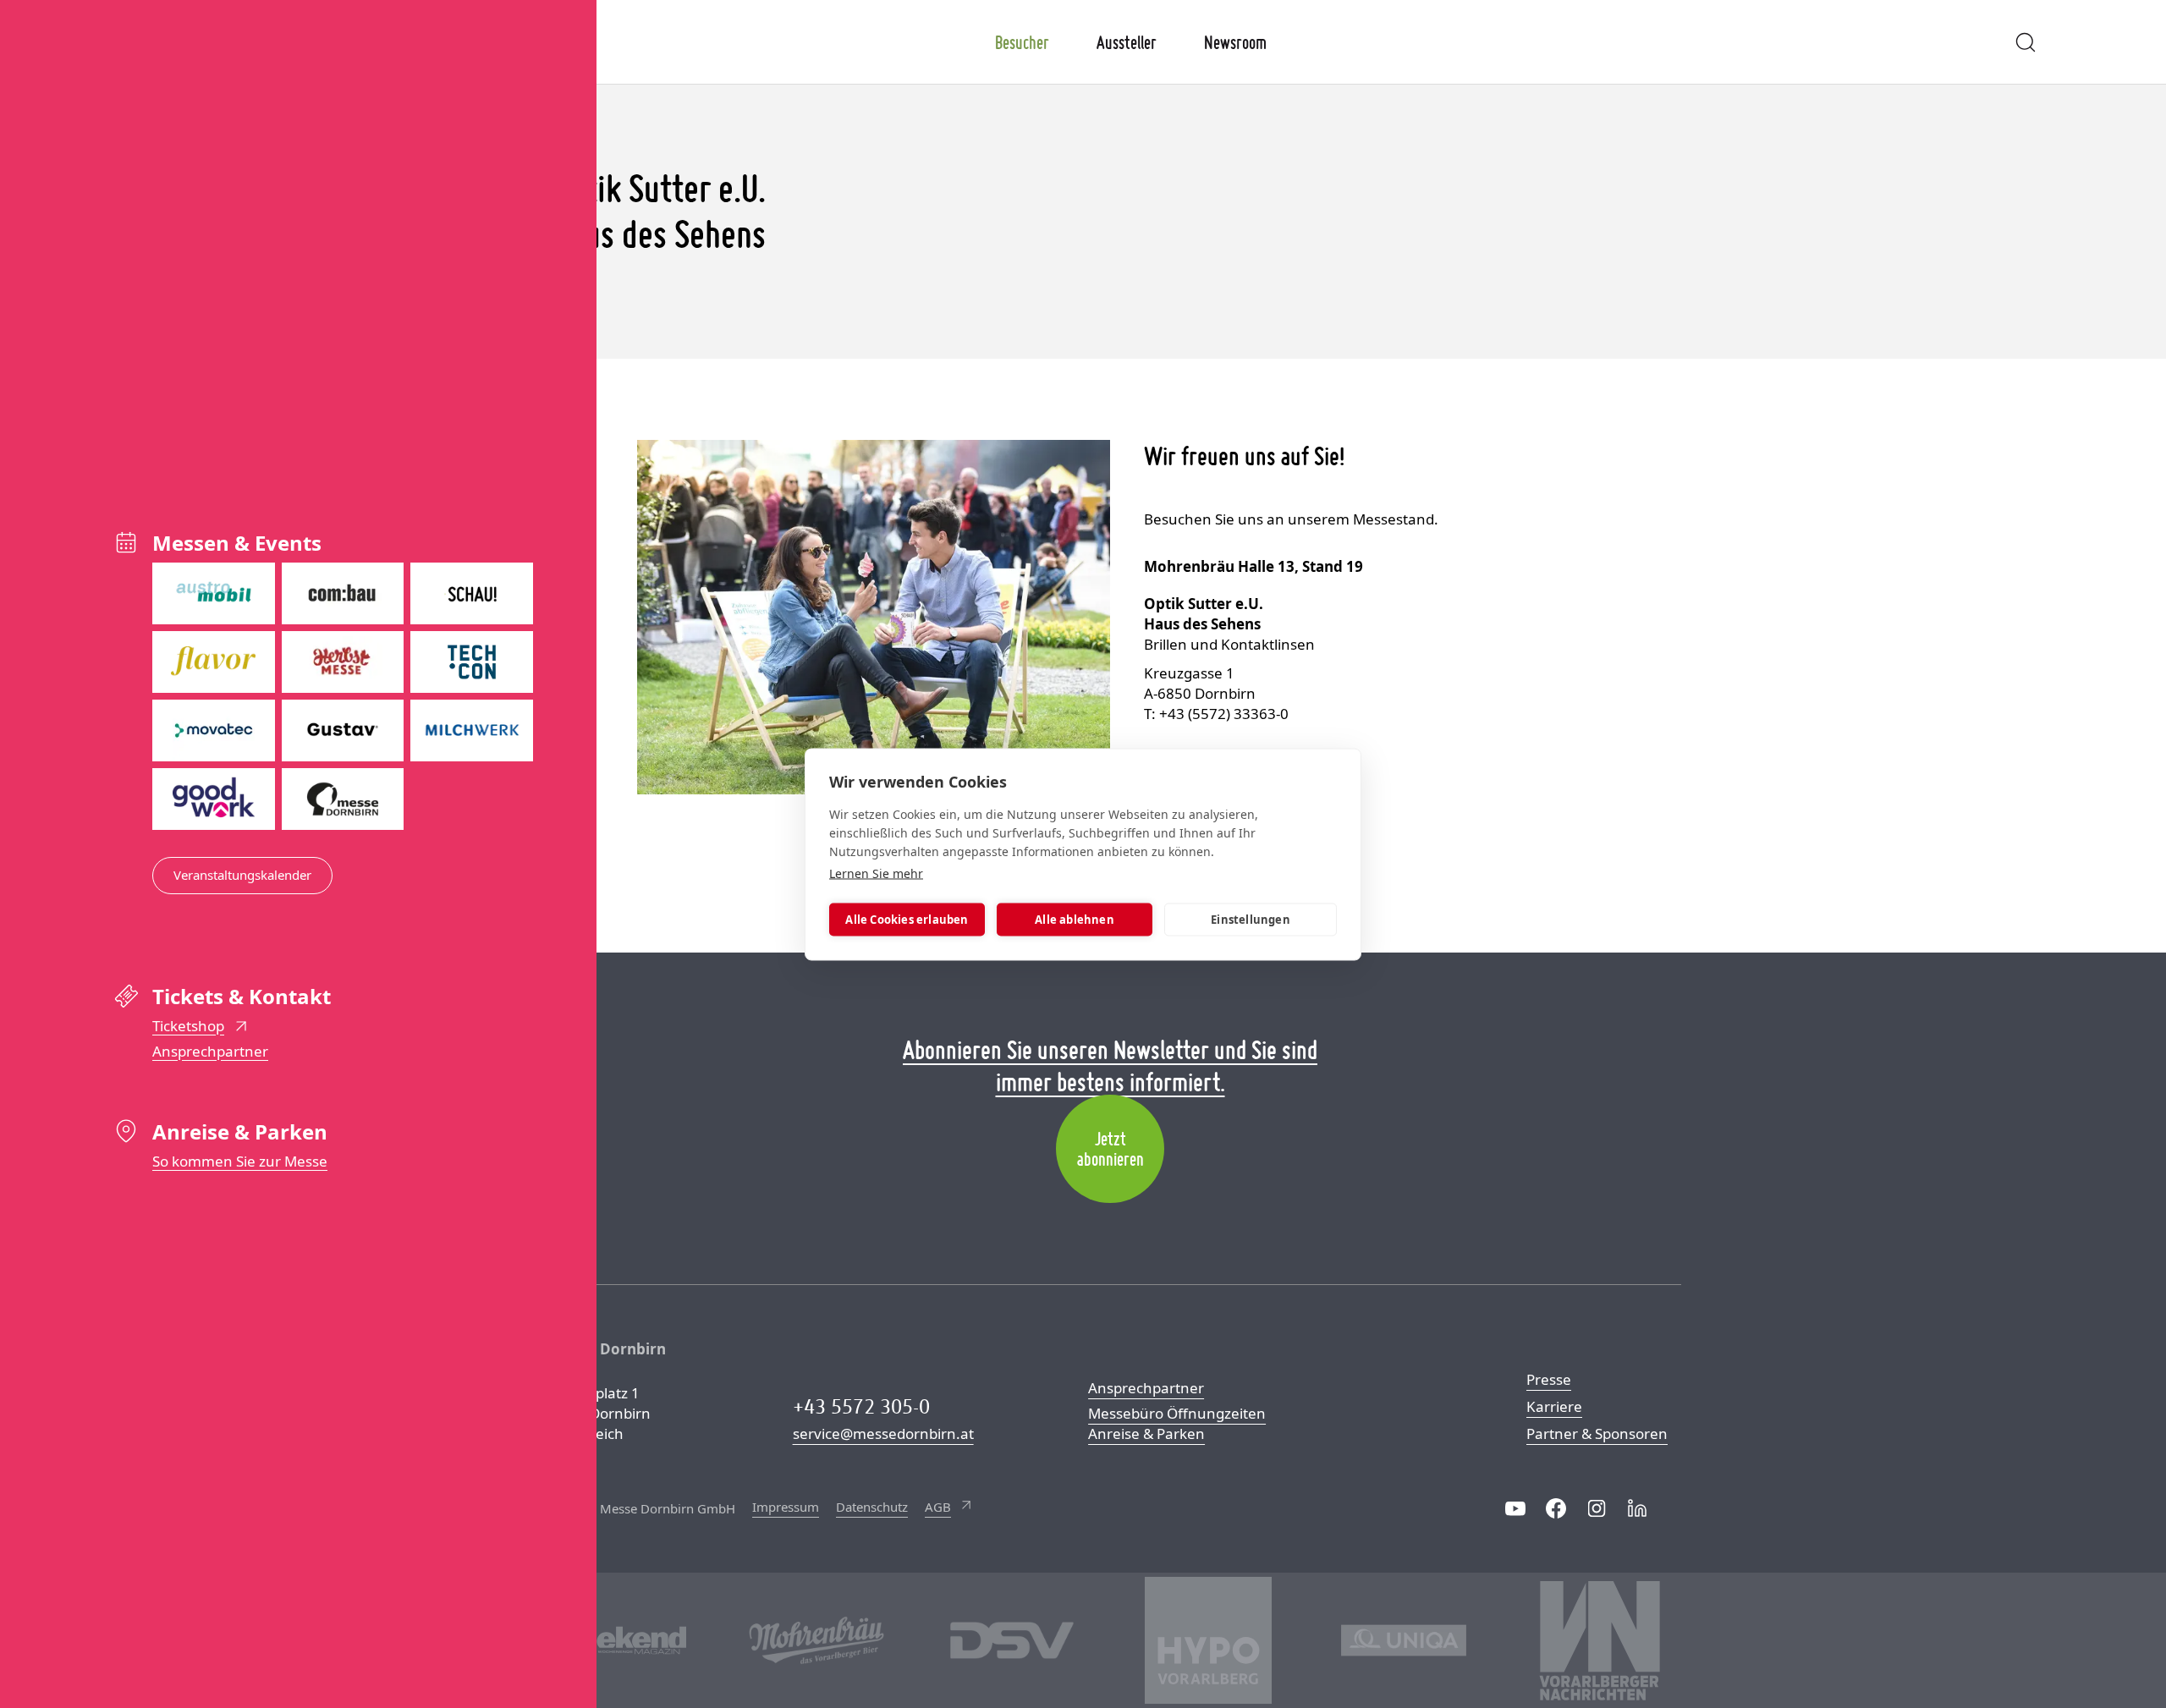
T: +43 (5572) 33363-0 (1216, 714)
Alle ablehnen (1075, 920)
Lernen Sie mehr (876, 873)
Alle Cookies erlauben (907, 920)
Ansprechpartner (210, 1051)
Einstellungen (1251, 920)
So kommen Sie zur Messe (240, 1161)
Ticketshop (188, 1026)
